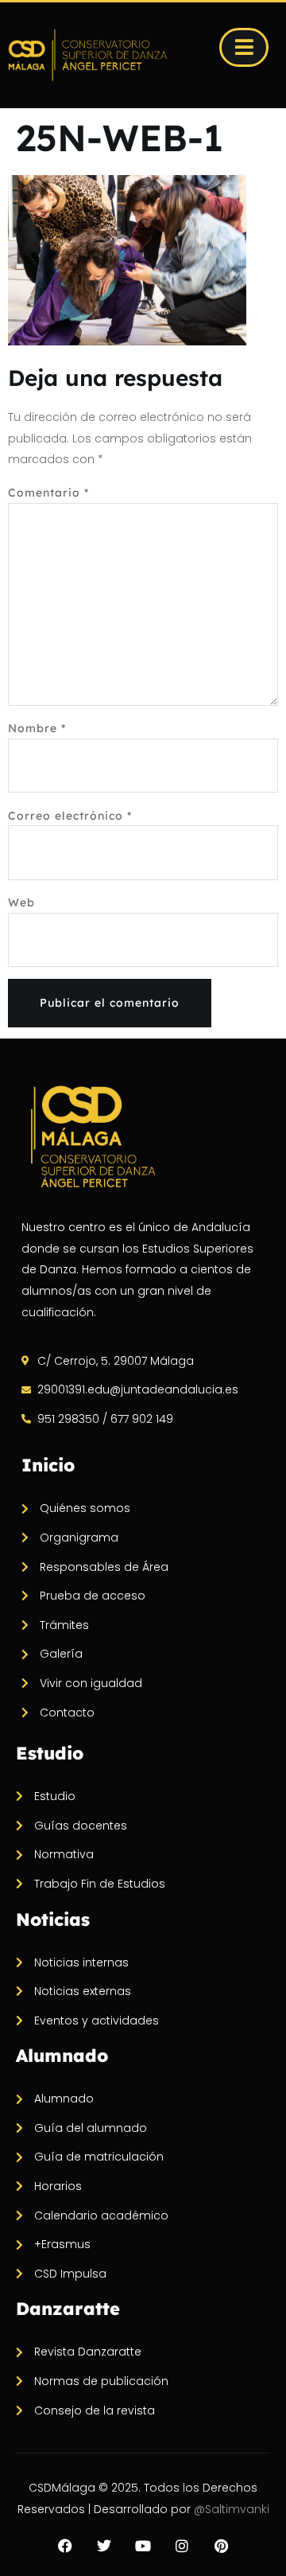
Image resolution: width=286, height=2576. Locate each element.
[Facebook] (65, 2546)
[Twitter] (104, 2546)
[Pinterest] (221, 2546)
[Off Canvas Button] (244, 47)
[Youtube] (143, 2546)
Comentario (48, 493)
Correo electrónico (70, 816)
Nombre (37, 728)
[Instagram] (182, 2546)
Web (21, 902)
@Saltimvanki (232, 2509)
